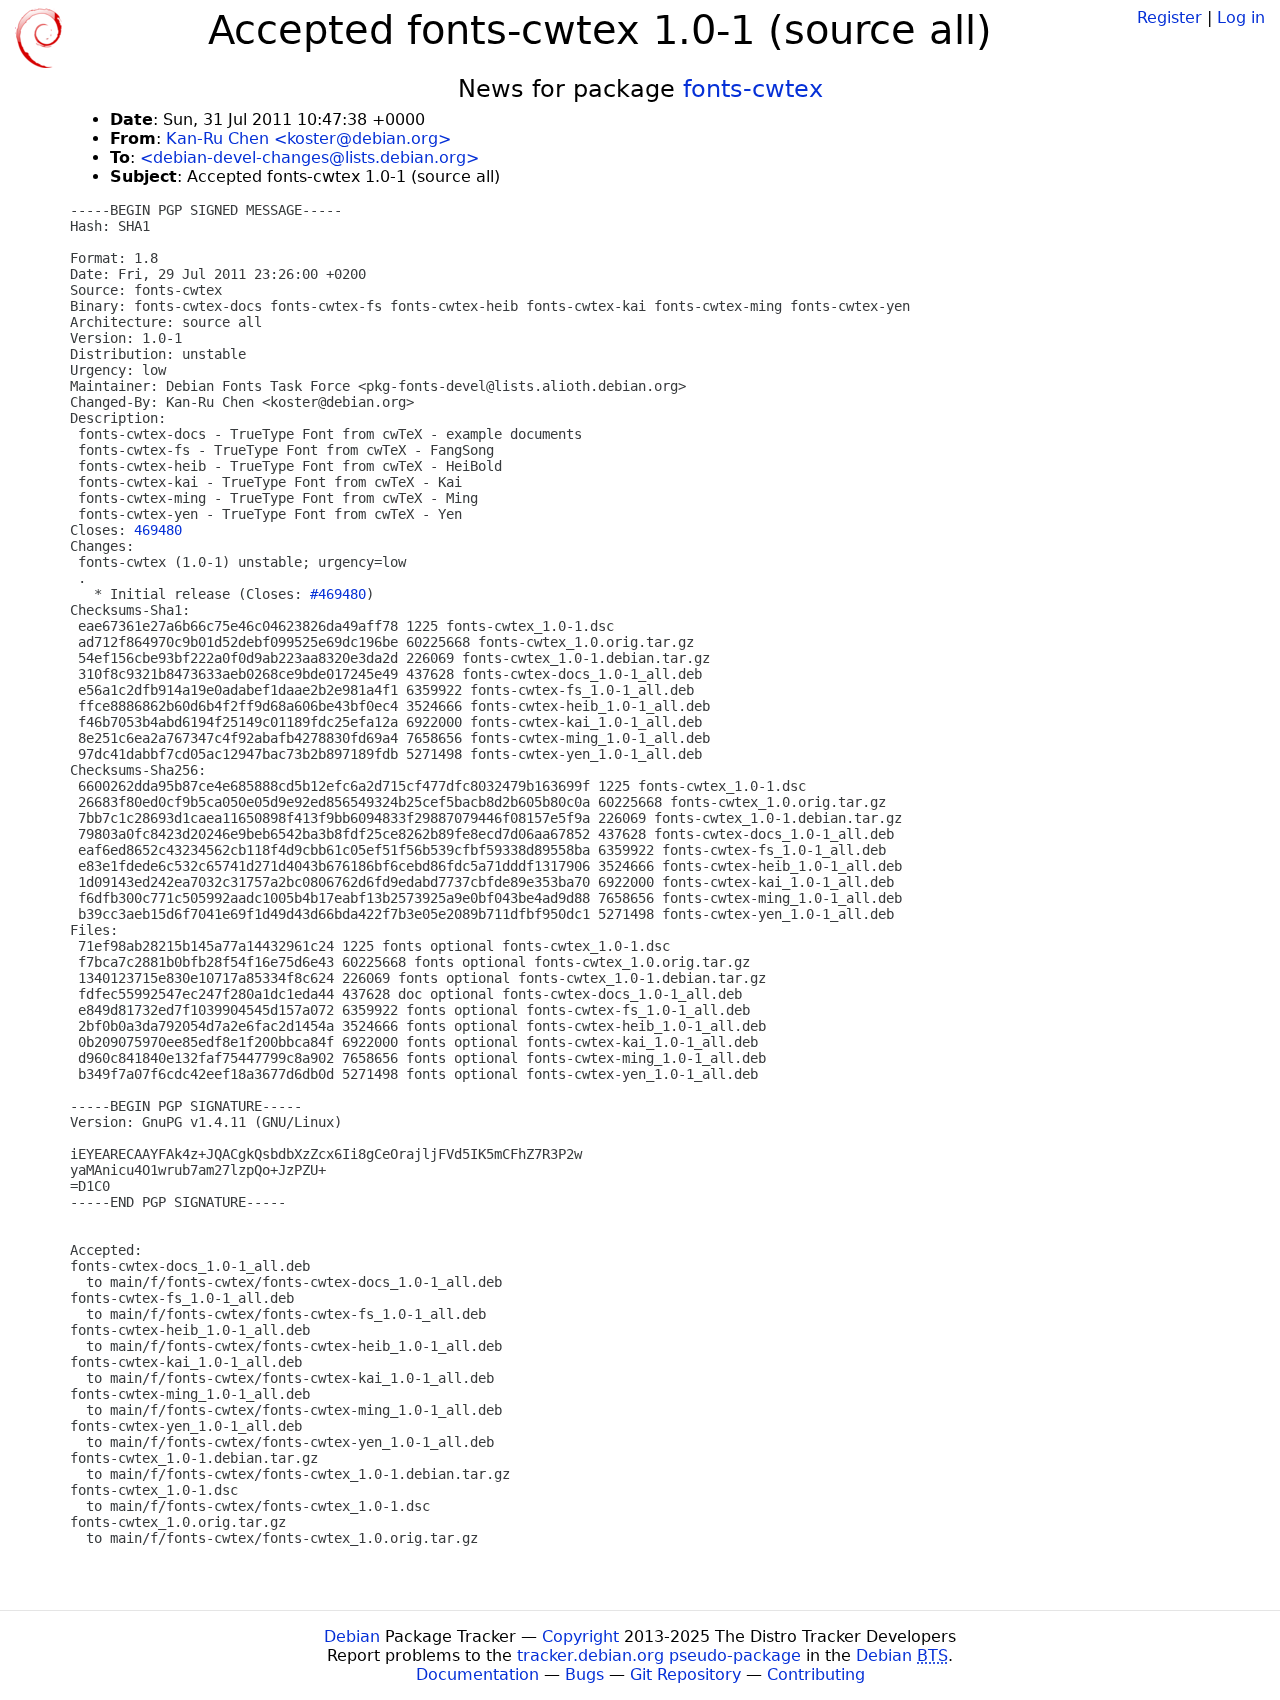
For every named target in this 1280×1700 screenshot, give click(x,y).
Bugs (584, 1674)
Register (1169, 17)
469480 (158, 530)
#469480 (338, 594)
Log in (1241, 17)
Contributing (816, 1674)
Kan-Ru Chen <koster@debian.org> (308, 138)
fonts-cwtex (753, 89)
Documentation (477, 1674)
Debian (352, 1636)
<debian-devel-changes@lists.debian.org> (309, 157)
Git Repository (685, 1674)
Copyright (580, 1636)
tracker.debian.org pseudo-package (659, 1655)
